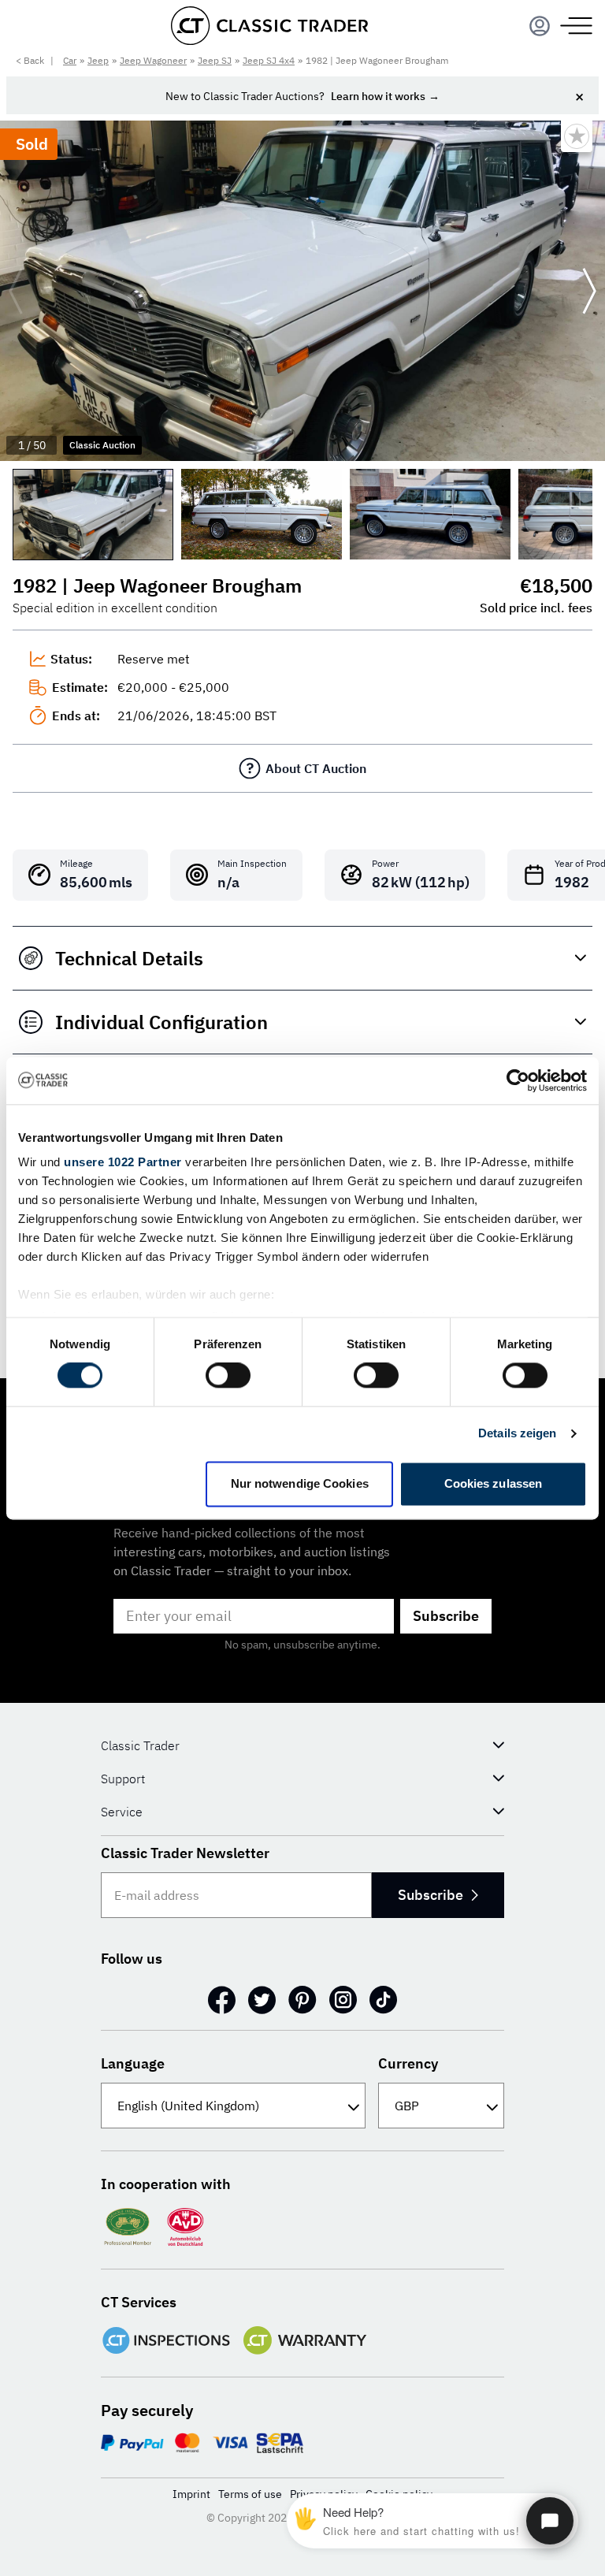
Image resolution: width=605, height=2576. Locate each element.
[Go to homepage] (269, 26)
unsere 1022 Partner (123, 1162)
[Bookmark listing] (577, 136)
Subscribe (446, 1616)
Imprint (191, 2494)
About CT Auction (316, 768)
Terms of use (250, 2494)
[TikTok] (383, 2000)
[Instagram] (343, 2000)
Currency (408, 2063)
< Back (30, 60)
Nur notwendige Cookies (300, 1483)
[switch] (228, 1376)
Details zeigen (517, 1434)
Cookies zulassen (494, 1483)
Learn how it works (378, 96)
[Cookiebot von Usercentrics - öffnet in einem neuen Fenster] (518, 1080)
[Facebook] (222, 2000)
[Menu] (540, 26)
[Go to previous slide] (16, 291)
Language (133, 2063)
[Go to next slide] (589, 291)
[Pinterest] (302, 2000)
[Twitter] (262, 2000)
